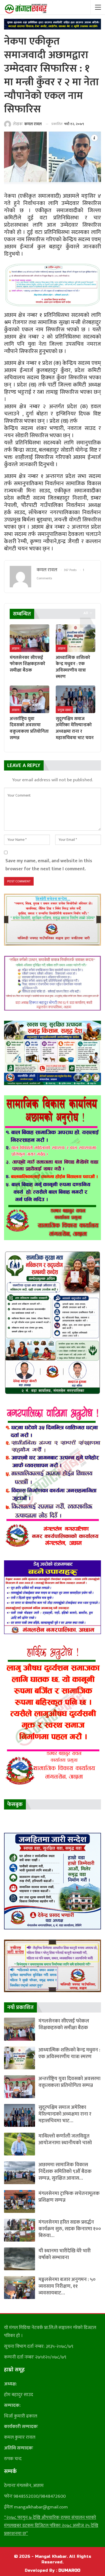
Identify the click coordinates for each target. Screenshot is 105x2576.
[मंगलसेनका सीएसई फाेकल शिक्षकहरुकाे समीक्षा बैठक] (29, 638)
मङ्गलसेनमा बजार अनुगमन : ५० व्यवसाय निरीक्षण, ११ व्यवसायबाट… (67, 2286)
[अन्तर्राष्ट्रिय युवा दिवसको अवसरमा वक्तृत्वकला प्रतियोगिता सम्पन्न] (29, 699)
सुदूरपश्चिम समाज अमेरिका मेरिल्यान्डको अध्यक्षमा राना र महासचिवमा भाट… (65, 2114)
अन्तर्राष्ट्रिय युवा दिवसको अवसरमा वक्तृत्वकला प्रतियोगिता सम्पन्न (69, 2082)
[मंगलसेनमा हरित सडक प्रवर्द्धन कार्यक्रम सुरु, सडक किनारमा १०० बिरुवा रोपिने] (20, 2230)
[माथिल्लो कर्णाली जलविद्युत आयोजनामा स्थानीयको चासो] (20, 2144)
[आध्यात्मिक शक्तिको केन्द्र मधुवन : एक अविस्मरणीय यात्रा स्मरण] (76, 638)
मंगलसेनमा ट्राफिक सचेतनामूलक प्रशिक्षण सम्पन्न (69, 2197)
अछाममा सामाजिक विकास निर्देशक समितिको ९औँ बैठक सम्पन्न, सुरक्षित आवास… (65, 2171)
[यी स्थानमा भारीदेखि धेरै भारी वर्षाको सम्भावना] (20, 2259)
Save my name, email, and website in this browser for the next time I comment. (49, 865)
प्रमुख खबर (64, 710)
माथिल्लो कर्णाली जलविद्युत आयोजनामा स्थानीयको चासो (65, 2139)
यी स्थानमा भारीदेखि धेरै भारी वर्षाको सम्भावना (65, 2254)
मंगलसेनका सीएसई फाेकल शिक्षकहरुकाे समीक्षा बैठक (64, 2024)
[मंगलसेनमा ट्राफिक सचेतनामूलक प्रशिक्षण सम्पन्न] (20, 2201)
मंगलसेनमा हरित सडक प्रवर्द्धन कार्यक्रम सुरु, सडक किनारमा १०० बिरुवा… (70, 2229)
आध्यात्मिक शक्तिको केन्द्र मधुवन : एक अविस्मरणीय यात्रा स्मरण (69, 2053)
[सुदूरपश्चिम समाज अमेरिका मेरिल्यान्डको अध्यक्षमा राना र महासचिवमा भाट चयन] (76, 699)
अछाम (15, 648)
